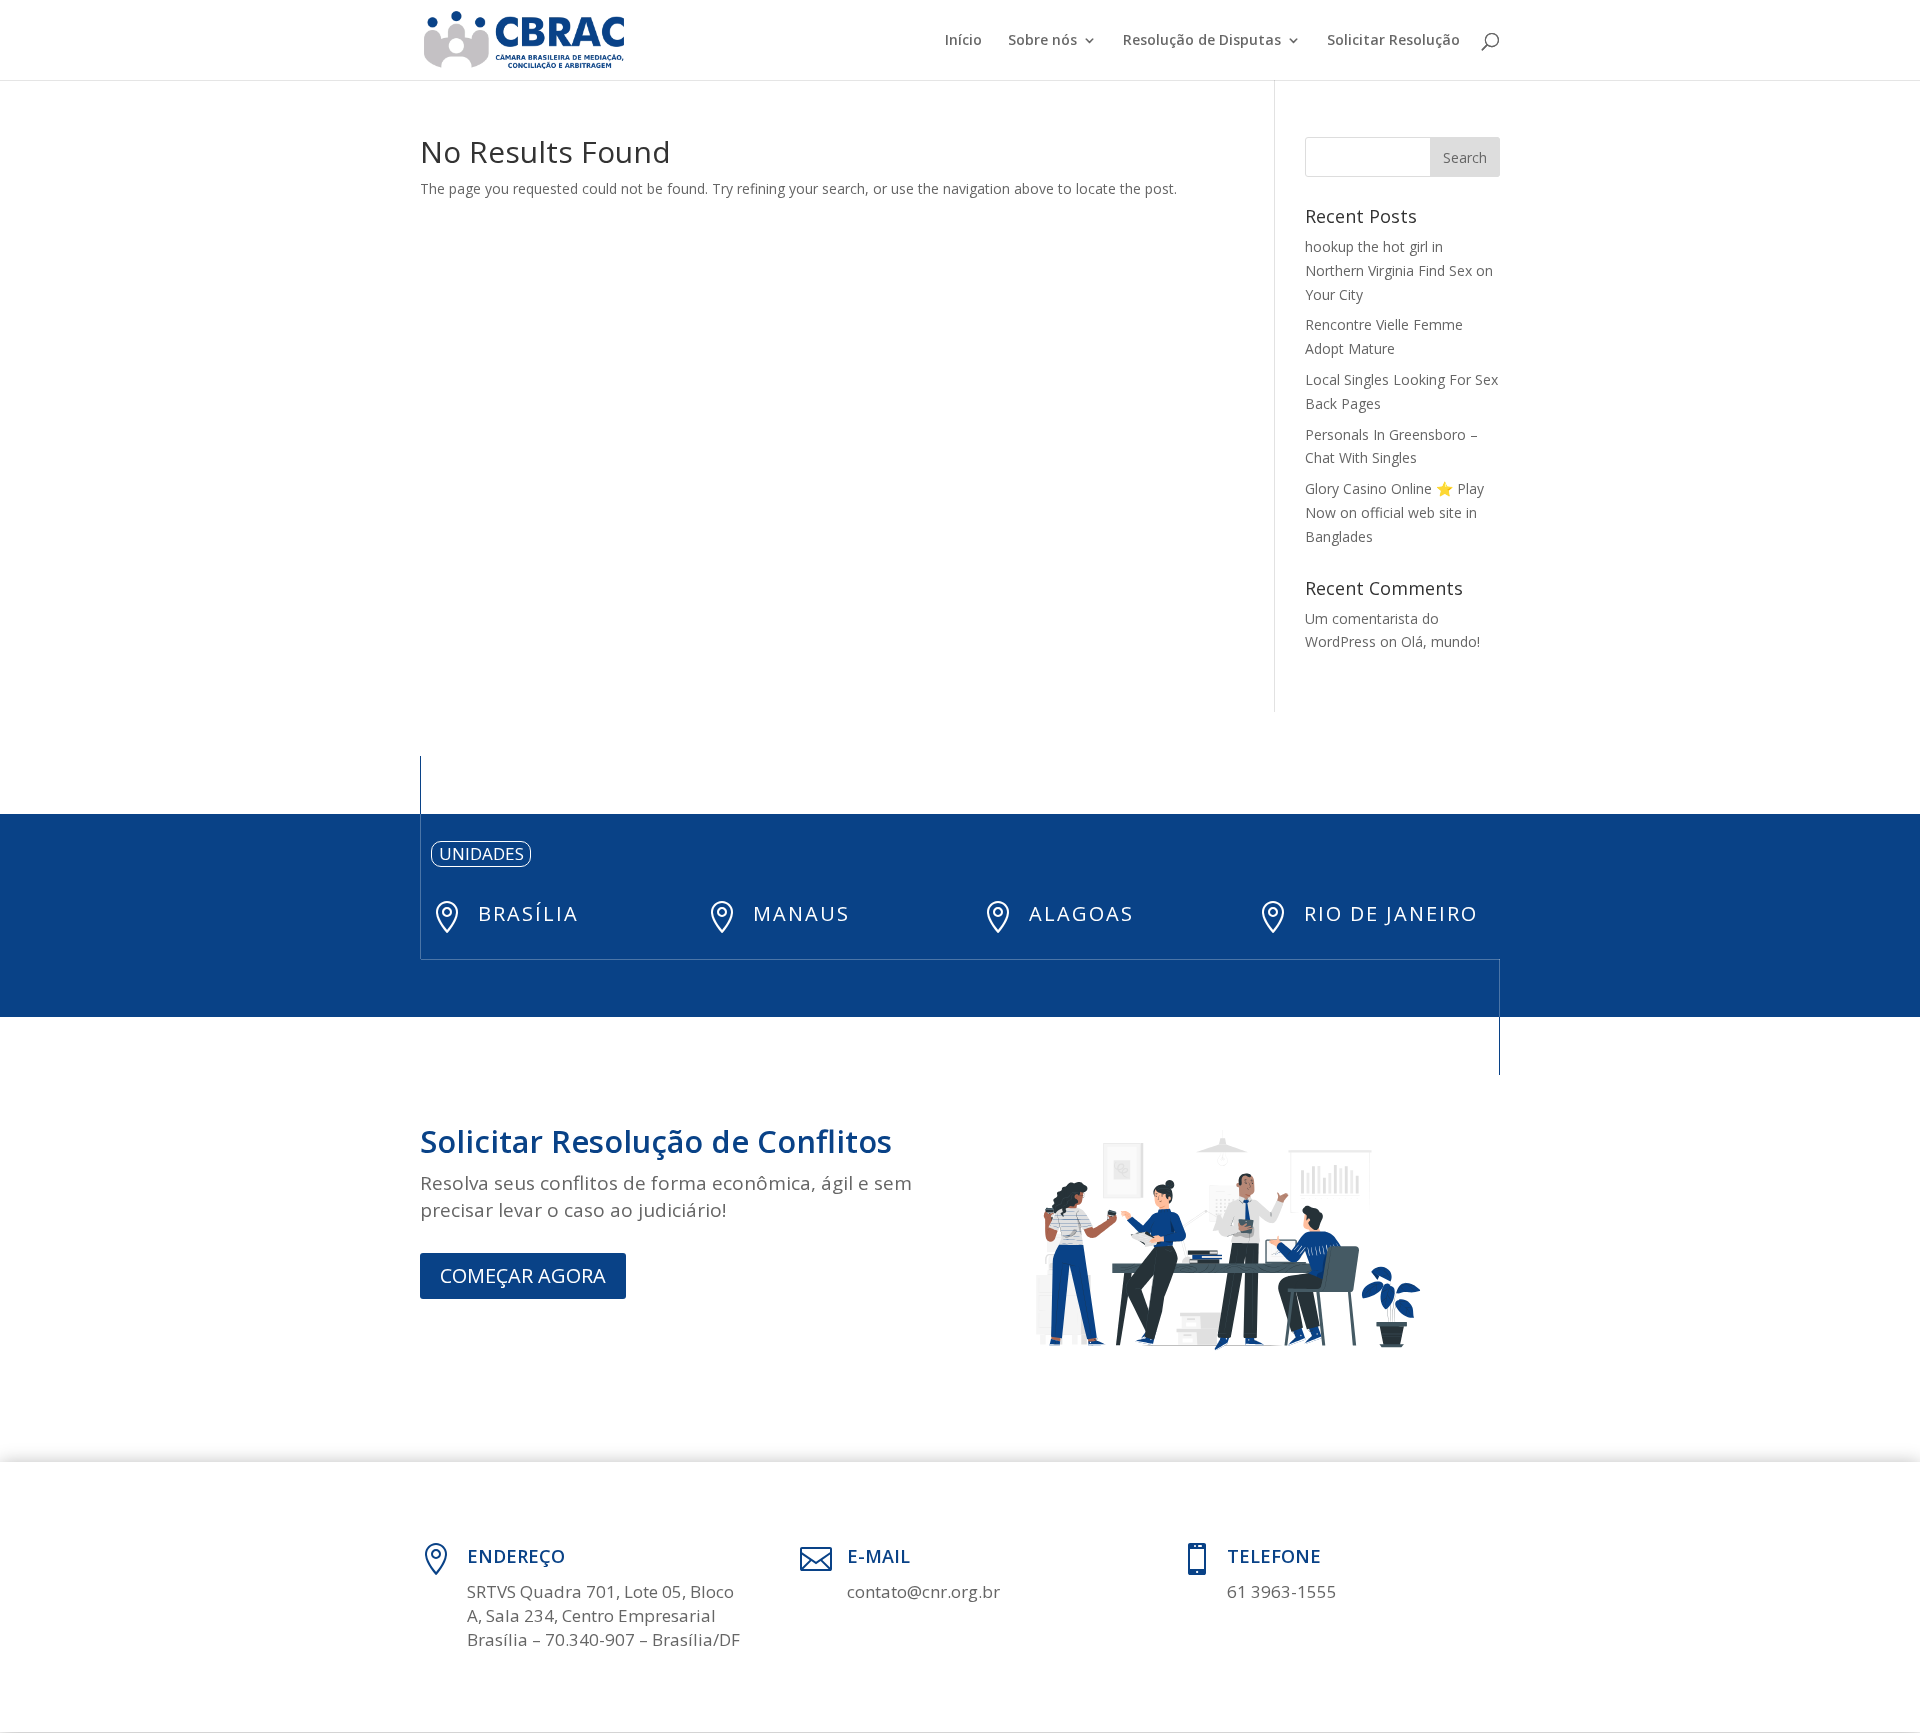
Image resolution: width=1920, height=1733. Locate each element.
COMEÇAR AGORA (523, 1275)
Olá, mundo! (1440, 641)
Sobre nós (1042, 41)
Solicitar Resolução (1393, 41)
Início (963, 41)
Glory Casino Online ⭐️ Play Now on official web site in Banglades (1394, 512)
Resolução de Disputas (1202, 41)
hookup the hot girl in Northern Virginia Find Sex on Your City (1399, 270)
